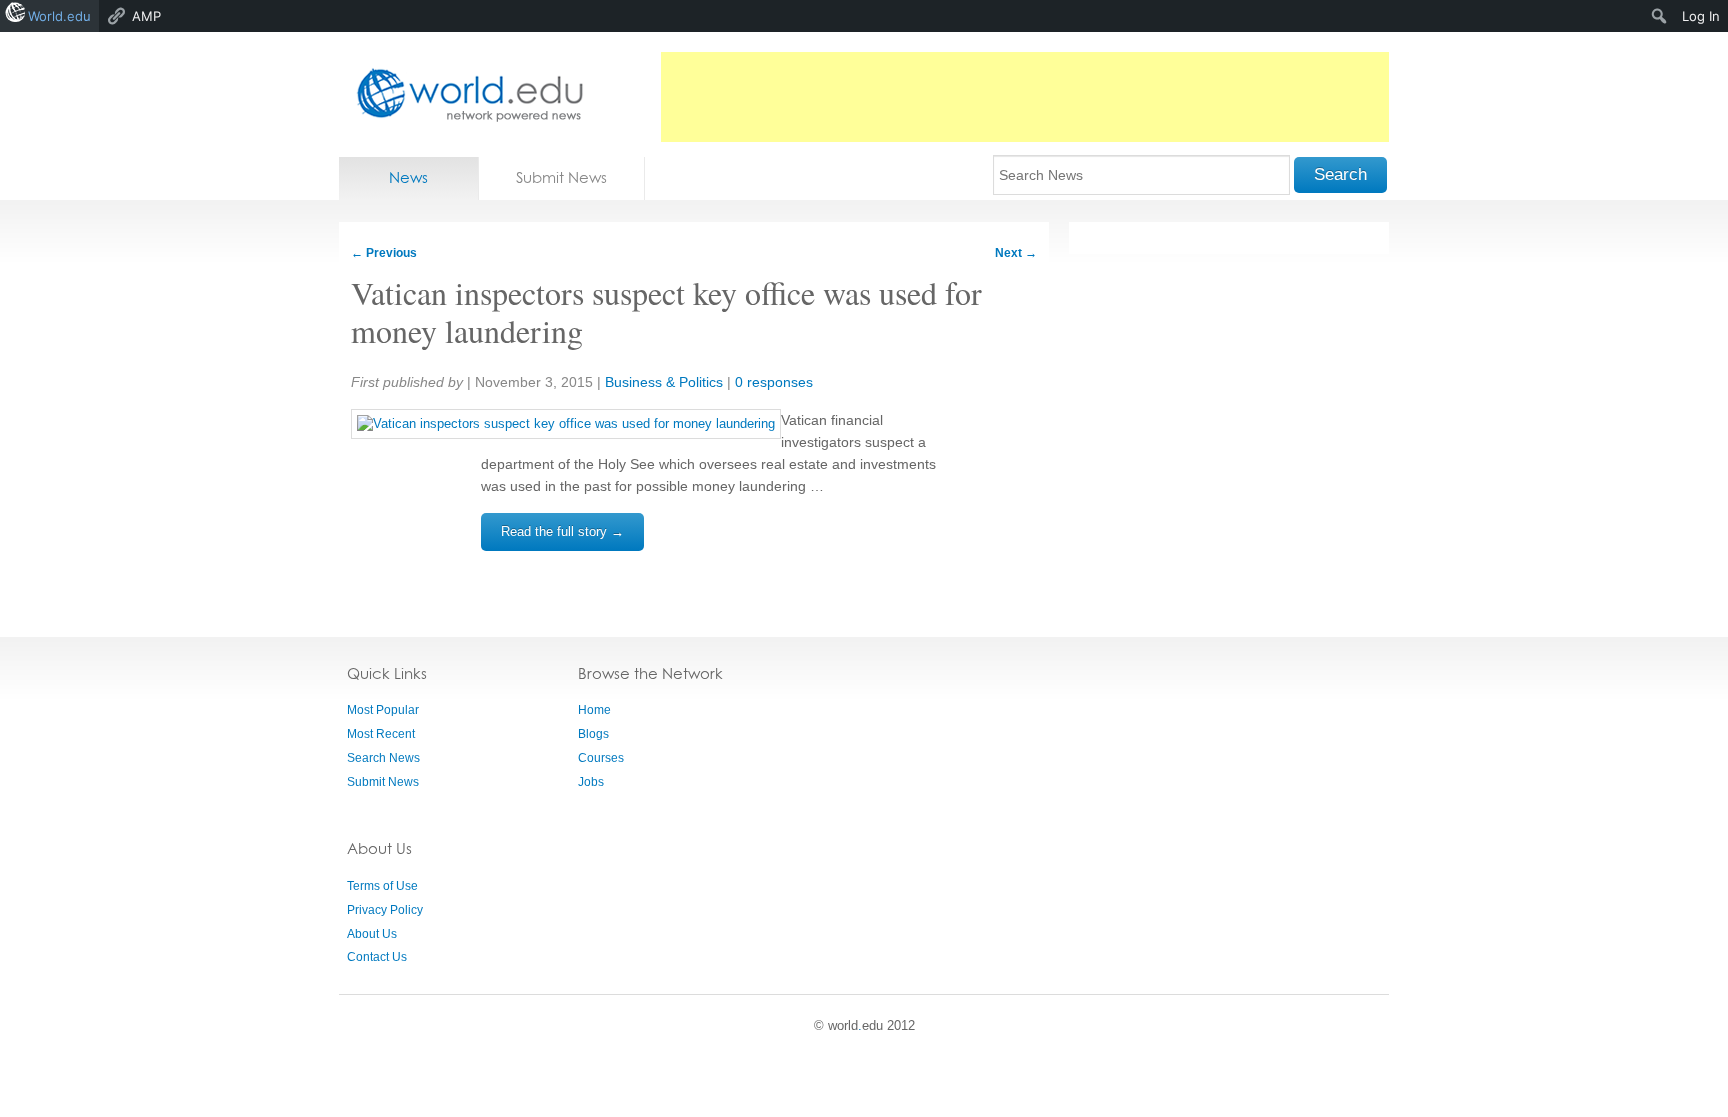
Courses (601, 758)
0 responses (774, 382)
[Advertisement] (1025, 97)
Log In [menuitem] (1701, 16)
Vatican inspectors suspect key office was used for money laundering (666, 311)
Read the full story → (562, 531)
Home (594, 710)
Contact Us (377, 957)
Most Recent (381, 734)
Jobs (591, 782)
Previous (384, 253)
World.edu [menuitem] (59, 16)
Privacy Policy (385, 910)
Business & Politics (664, 382)
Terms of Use (382, 886)
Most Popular (383, 710)
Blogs (593, 734)
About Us (372, 934)
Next (1016, 253)
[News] (464, 94)
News (408, 177)
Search (1340, 174)
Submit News (561, 177)
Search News (383, 758)
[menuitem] (1659, 16)
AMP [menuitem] (146, 16)
